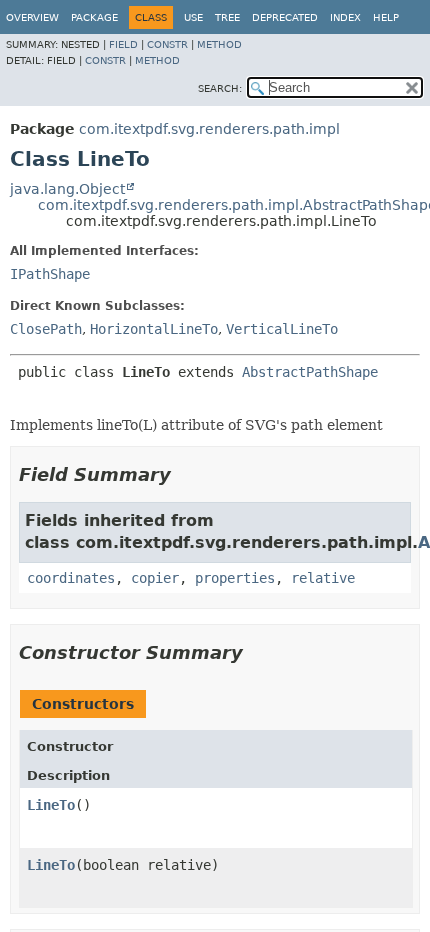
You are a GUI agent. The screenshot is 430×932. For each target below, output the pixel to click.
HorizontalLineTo (154, 329)
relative (323, 578)
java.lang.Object (67, 189)
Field (123, 44)
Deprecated (285, 17)
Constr (167, 44)
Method (219, 44)
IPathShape (50, 274)
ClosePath (46, 329)
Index (345, 17)
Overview (32, 17)
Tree (227, 17)
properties (235, 578)
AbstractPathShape (310, 372)
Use (193, 17)
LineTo (51, 805)
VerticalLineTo (282, 329)
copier (155, 578)
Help (386, 17)
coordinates (71, 578)
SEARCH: (220, 88)
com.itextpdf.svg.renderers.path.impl (209, 129)
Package (94, 17)
